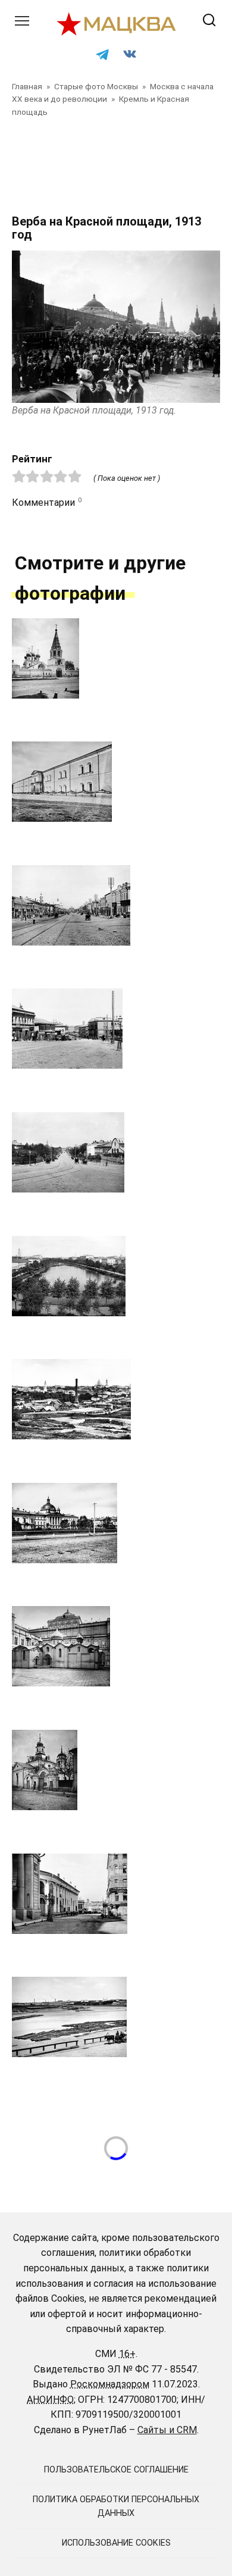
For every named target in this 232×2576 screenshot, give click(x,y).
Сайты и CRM (167, 2430)
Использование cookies (116, 2543)
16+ (127, 2354)
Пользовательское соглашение (116, 2470)
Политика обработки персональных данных (116, 2506)
